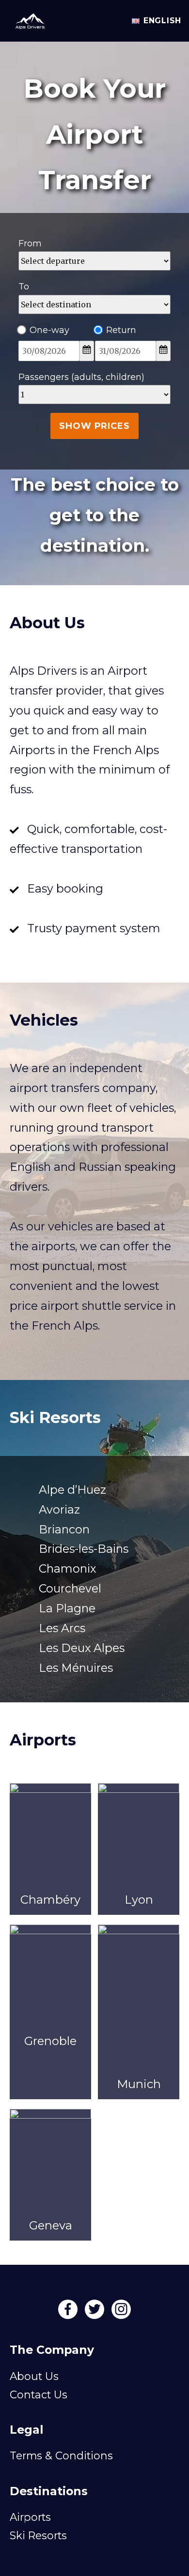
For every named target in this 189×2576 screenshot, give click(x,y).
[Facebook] (69, 2312)
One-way (49, 330)
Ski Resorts (38, 2535)
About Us (34, 2376)
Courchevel (70, 1588)
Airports (30, 2517)
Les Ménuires (76, 1668)
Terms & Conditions (61, 2455)
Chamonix (67, 1568)
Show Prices (94, 426)
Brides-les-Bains (84, 1549)
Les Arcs (62, 1628)
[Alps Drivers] (26, 18)
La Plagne (67, 1608)
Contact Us (39, 2394)
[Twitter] (96, 2312)
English (162, 21)
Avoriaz (59, 1509)
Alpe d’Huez (72, 1490)
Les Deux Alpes (82, 1648)
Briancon (64, 1529)
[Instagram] (121, 2312)
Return (121, 330)
